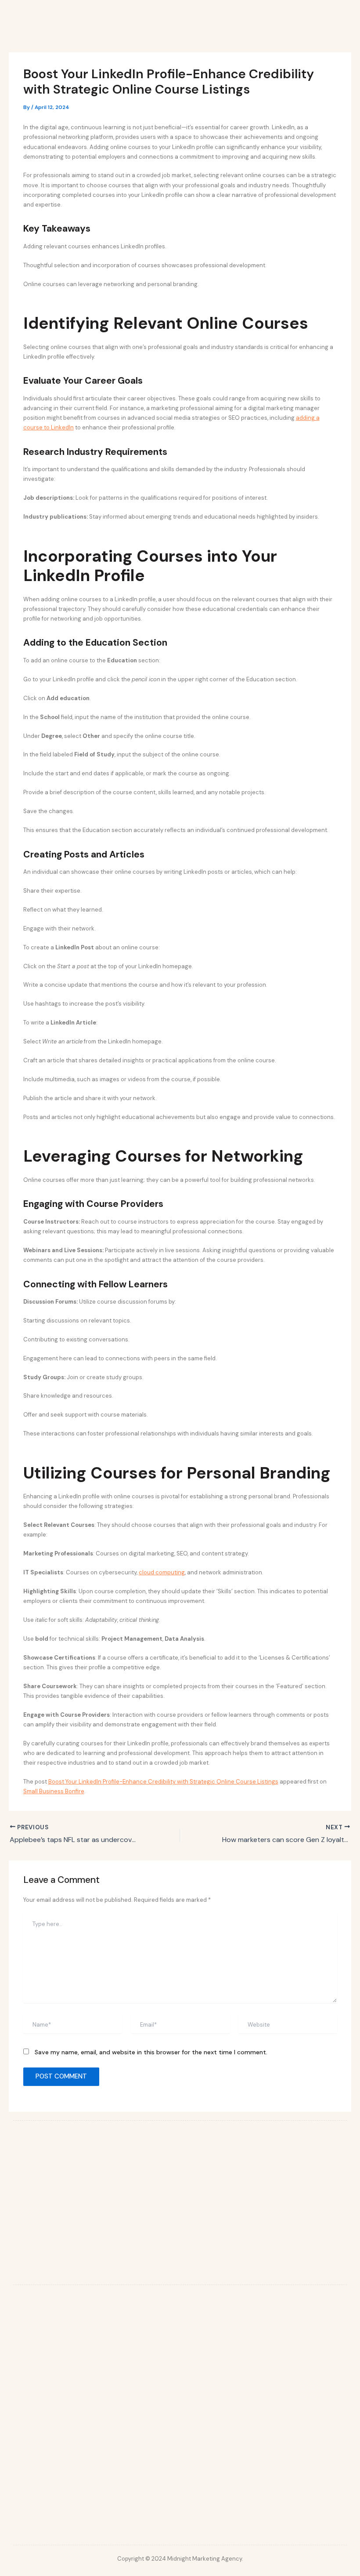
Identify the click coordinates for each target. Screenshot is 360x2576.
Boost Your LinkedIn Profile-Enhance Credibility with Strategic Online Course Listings (163, 1782)
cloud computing (162, 1572)
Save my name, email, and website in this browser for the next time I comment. (151, 2052)
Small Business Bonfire (54, 1791)
